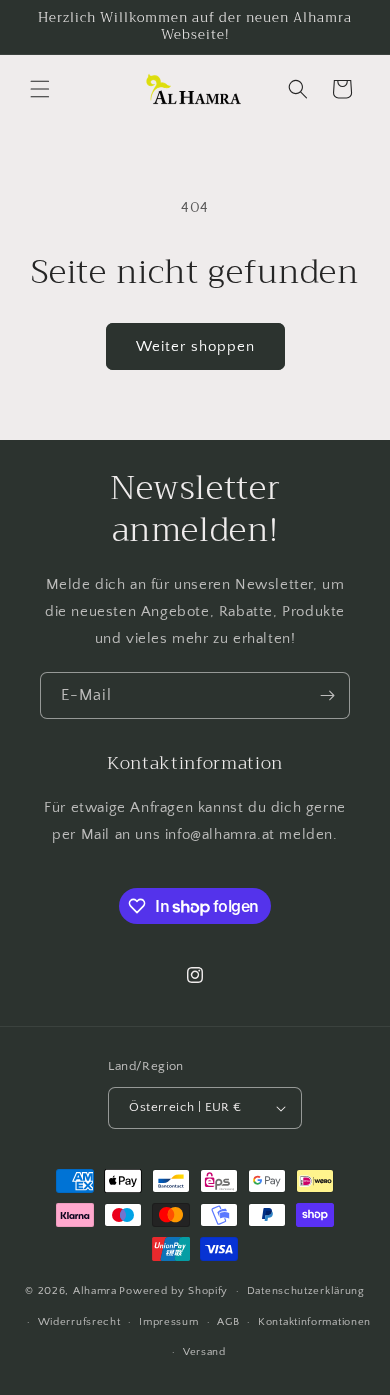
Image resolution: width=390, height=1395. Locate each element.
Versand (204, 1352)
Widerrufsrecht (79, 1322)
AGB (228, 1322)
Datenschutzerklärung (306, 1291)
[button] (40, 89)
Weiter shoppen (195, 346)
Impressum (168, 1322)
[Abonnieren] (327, 695)
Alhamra (95, 1291)
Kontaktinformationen (314, 1322)
